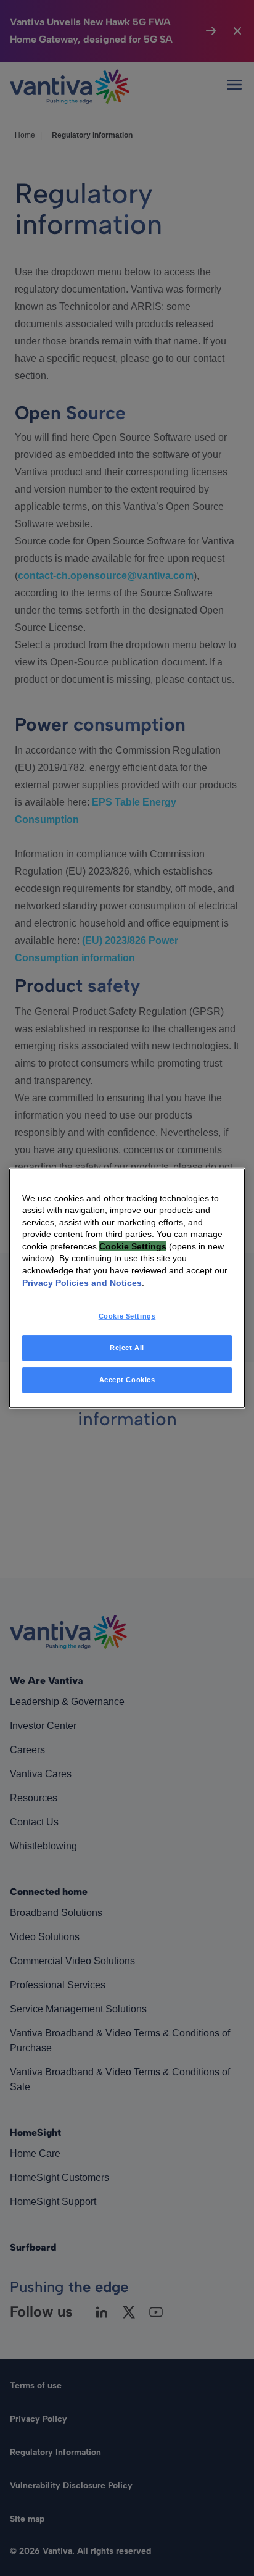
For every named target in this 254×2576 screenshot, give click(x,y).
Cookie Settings (127, 1316)
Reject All (127, 1348)
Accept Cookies (127, 1380)
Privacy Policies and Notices (82, 1282)
